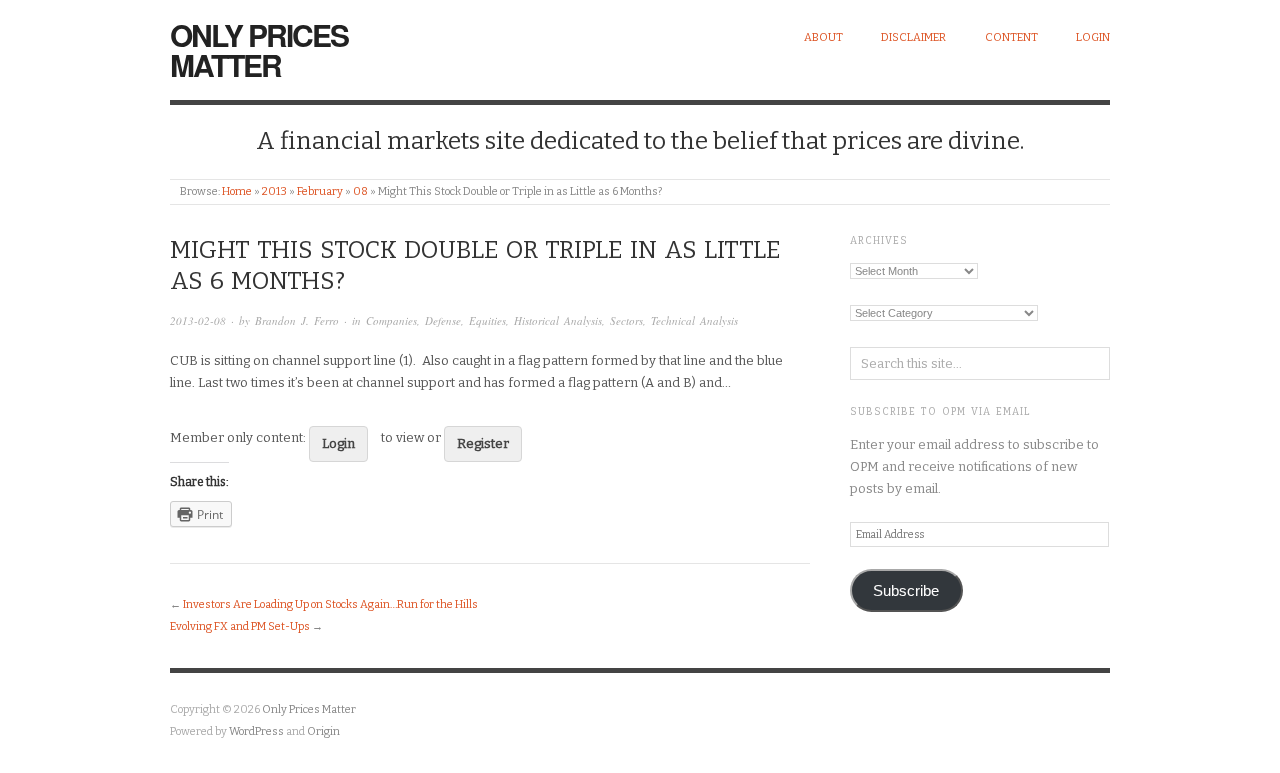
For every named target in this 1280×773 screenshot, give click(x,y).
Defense (443, 320)
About (823, 37)
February (320, 191)
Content (1011, 37)
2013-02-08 (198, 320)
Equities (487, 320)
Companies (391, 320)
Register (483, 443)
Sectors (626, 320)
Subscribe (906, 591)
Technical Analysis (694, 320)
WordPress (256, 731)
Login (1093, 37)
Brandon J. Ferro (297, 320)
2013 (274, 191)
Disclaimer (913, 37)
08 (360, 191)
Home (237, 191)
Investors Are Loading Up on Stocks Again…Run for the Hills (330, 604)
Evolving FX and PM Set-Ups (240, 626)
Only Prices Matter (259, 49)
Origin (323, 731)
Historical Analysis (558, 320)
